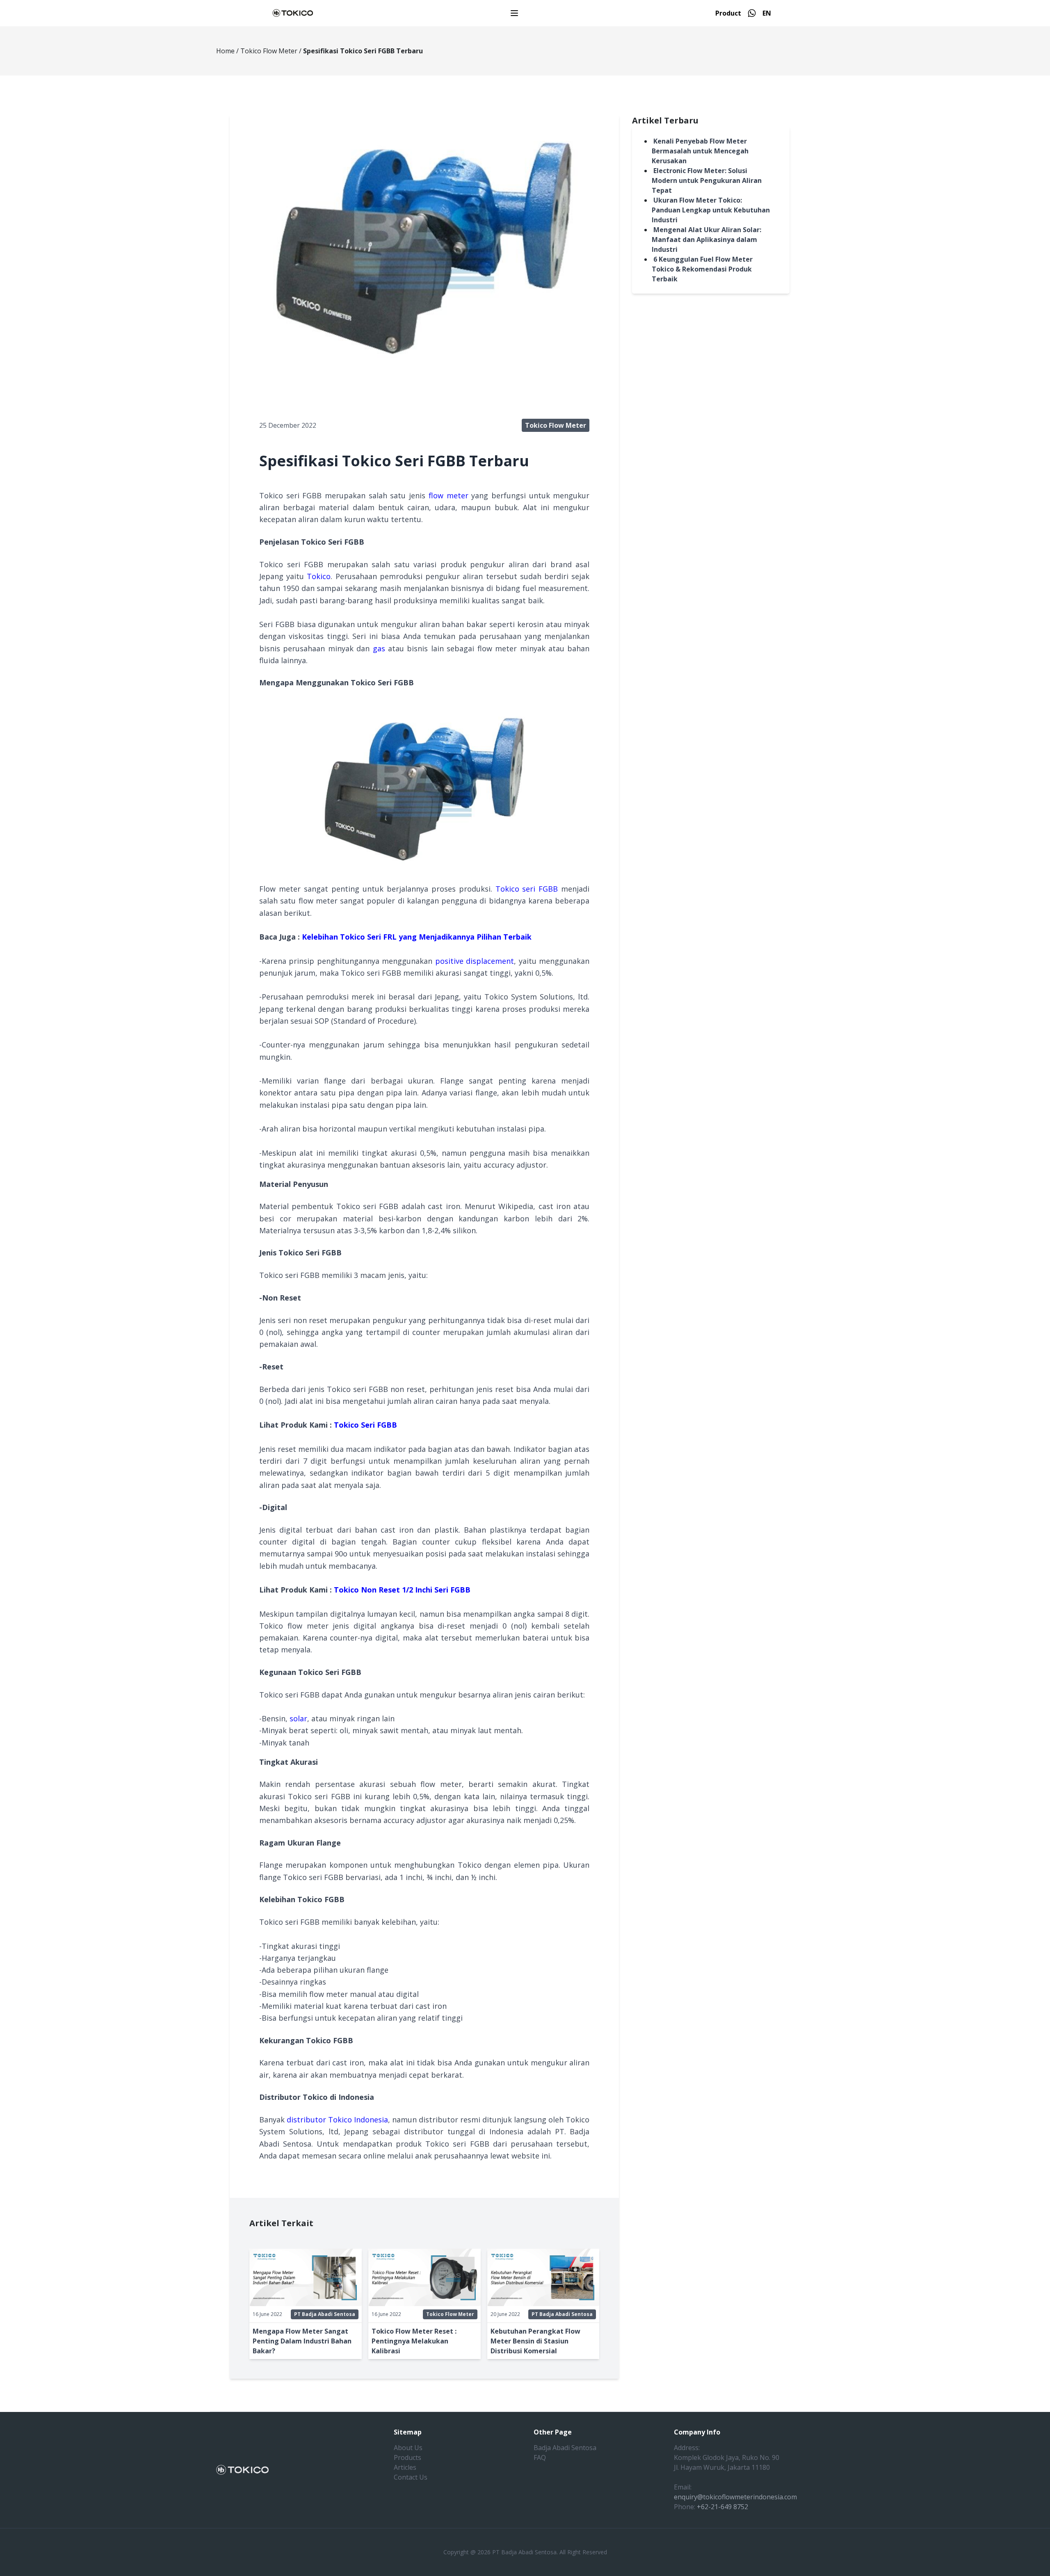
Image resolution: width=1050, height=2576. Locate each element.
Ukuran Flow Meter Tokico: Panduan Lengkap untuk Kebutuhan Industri (711, 210)
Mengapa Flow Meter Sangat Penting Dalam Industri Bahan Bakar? (302, 2341)
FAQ (540, 2457)
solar (298, 1718)
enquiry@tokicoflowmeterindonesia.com (735, 2497)
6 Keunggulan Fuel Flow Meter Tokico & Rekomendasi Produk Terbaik (702, 269)
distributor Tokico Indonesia (337, 2120)
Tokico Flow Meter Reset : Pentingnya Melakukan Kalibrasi (414, 2341)
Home (225, 51)
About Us (408, 2448)
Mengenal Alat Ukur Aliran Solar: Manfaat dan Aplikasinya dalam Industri (706, 240)
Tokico (319, 576)
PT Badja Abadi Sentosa (325, 2314)
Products (407, 2457)
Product (728, 13)
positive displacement (475, 961)
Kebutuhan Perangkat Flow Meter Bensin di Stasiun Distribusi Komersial (535, 2341)
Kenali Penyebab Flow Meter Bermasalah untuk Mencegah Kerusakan (700, 151)
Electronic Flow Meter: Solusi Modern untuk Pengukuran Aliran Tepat (707, 180)
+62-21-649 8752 (722, 2507)
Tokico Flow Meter (269, 51)
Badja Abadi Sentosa (565, 2448)
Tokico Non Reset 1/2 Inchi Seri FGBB (402, 1590)
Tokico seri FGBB (527, 889)
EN (767, 13)
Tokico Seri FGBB (365, 1425)
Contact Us (411, 2477)
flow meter (449, 495)
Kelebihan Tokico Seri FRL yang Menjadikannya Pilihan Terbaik (417, 937)
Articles (405, 2467)
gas (379, 648)
